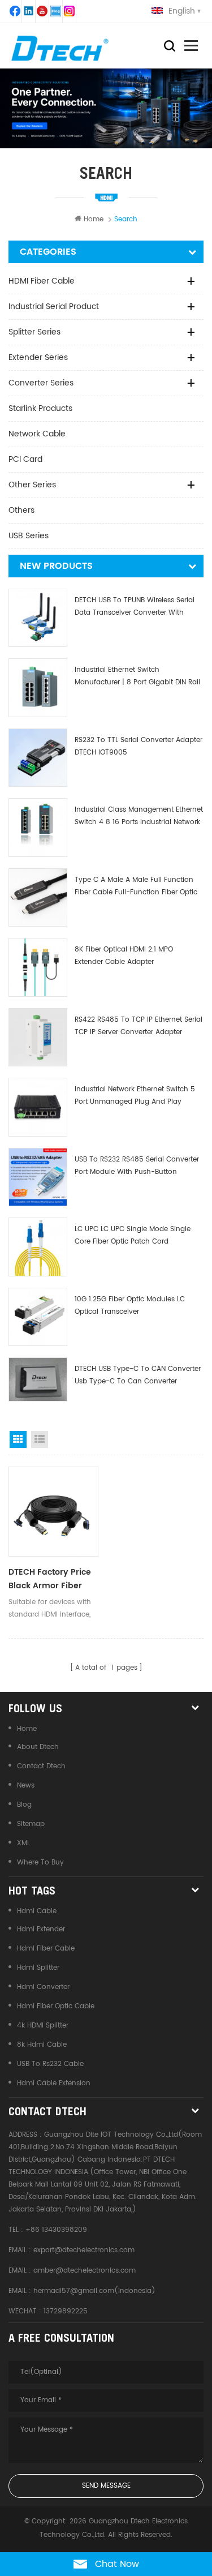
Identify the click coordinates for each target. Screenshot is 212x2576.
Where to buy (40, 1863)
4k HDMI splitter (43, 2026)
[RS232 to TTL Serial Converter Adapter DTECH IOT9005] (38, 758)
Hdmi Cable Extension (54, 2083)
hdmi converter (43, 1987)
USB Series (29, 536)
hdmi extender (41, 1929)
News (26, 1786)
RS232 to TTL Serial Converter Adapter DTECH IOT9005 (139, 746)
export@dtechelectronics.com (84, 2250)
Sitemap (31, 1824)
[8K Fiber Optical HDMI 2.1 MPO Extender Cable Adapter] (38, 967)
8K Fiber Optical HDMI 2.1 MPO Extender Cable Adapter (124, 956)
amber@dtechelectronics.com (85, 2271)
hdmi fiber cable (46, 1949)
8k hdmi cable (42, 2045)
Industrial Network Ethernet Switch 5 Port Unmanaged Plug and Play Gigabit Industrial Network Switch (135, 1096)
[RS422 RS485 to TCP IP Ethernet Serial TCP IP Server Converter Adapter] (38, 1038)
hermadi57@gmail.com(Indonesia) (94, 2291)
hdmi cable (37, 1911)
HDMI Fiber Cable (42, 281)
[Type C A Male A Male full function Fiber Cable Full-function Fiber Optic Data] (38, 898)
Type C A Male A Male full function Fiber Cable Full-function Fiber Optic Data (136, 887)
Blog (24, 1805)
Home (94, 219)
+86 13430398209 (56, 2230)
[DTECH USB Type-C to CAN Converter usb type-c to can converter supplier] (38, 1379)
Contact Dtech (41, 1766)
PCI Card (25, 459)
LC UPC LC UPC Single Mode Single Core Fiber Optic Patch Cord (133, 1235)
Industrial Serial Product (54, 307)
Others (21, 510)
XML (23, 1843)
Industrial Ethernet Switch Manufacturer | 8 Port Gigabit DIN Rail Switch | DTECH (137, 677)
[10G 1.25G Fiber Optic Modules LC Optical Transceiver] (38, 1317)
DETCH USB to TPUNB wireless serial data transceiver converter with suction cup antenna (135, 607)
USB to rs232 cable (50, 2064)
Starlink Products (40, 408)
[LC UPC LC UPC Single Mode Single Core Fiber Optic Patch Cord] (38, 1247)
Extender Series (38, 357)
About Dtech (38, 1747)
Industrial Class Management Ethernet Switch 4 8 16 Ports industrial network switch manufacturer (139, 816)
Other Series (32, 485)
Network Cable (37, 434)
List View (40, 1439)
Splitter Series (34, 332)
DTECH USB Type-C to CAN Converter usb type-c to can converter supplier (138, 1376)
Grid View (18, 1439)
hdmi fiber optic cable (56, 2006)
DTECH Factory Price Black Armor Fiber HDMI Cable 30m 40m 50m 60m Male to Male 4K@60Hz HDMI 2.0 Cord (53, 1579)
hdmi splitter (38, 1968)
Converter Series (41, 383)
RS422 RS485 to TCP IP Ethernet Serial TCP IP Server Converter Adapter (139, 1026)
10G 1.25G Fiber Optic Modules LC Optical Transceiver (130, 1306)
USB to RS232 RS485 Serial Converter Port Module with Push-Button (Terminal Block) (137, 1166)
